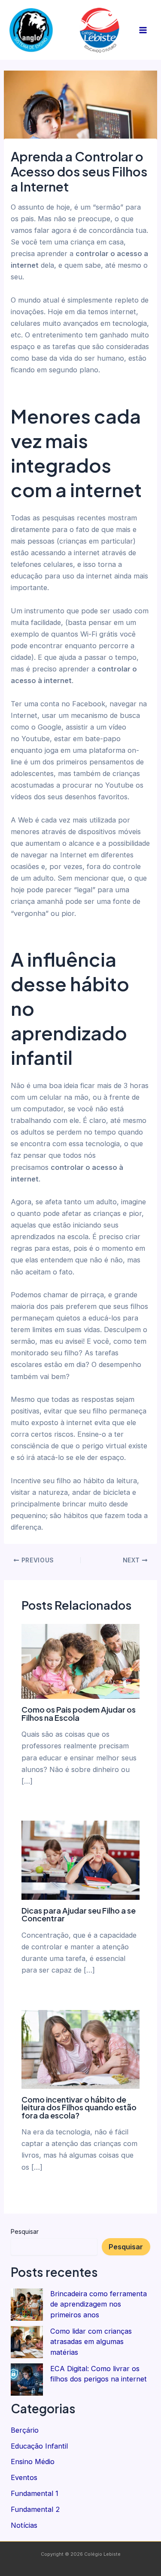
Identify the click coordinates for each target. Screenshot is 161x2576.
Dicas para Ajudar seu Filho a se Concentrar (79, 1914)
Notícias (24, 2525)
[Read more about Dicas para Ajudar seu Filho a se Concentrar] (80, 1859)
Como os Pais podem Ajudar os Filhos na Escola (79, 1713)
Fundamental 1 (35, 2493)
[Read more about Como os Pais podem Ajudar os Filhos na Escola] (80, 1661)
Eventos (24, 2477)
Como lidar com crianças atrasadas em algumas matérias (91, 2342)
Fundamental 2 (35, 2509)
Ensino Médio (33, 2462)
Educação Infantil (39, 2446)
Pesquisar (25, 2231)
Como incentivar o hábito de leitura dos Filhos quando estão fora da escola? (79, 2107)
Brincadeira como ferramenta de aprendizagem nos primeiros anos (99, 2304)
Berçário (25, 2430)
